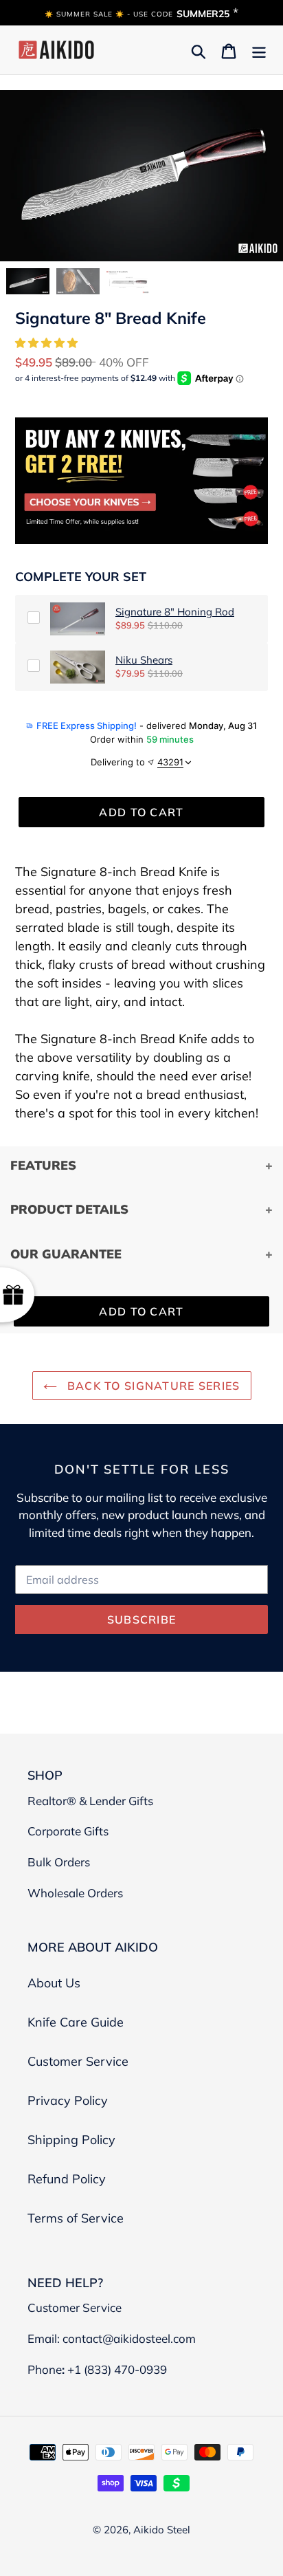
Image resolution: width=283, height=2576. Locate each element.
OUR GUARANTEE (66, 1254)
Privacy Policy (68, 2100)
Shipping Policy (71, 2140)
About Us (54, 1983)
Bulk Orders (59, 1862)
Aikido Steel (162, 2530)
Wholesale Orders (75, 1893)
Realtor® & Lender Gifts (90, 1801)
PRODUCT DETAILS (69, 1209)
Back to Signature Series (152, 1386)
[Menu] (259, 50)
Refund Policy (67, 2179)
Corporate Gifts (68, 1831)
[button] (48, 343)
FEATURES (43, 1165)
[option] (28, 281)
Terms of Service (76, 2218)
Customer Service (78, 2061)
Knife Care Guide (76, 2022)
